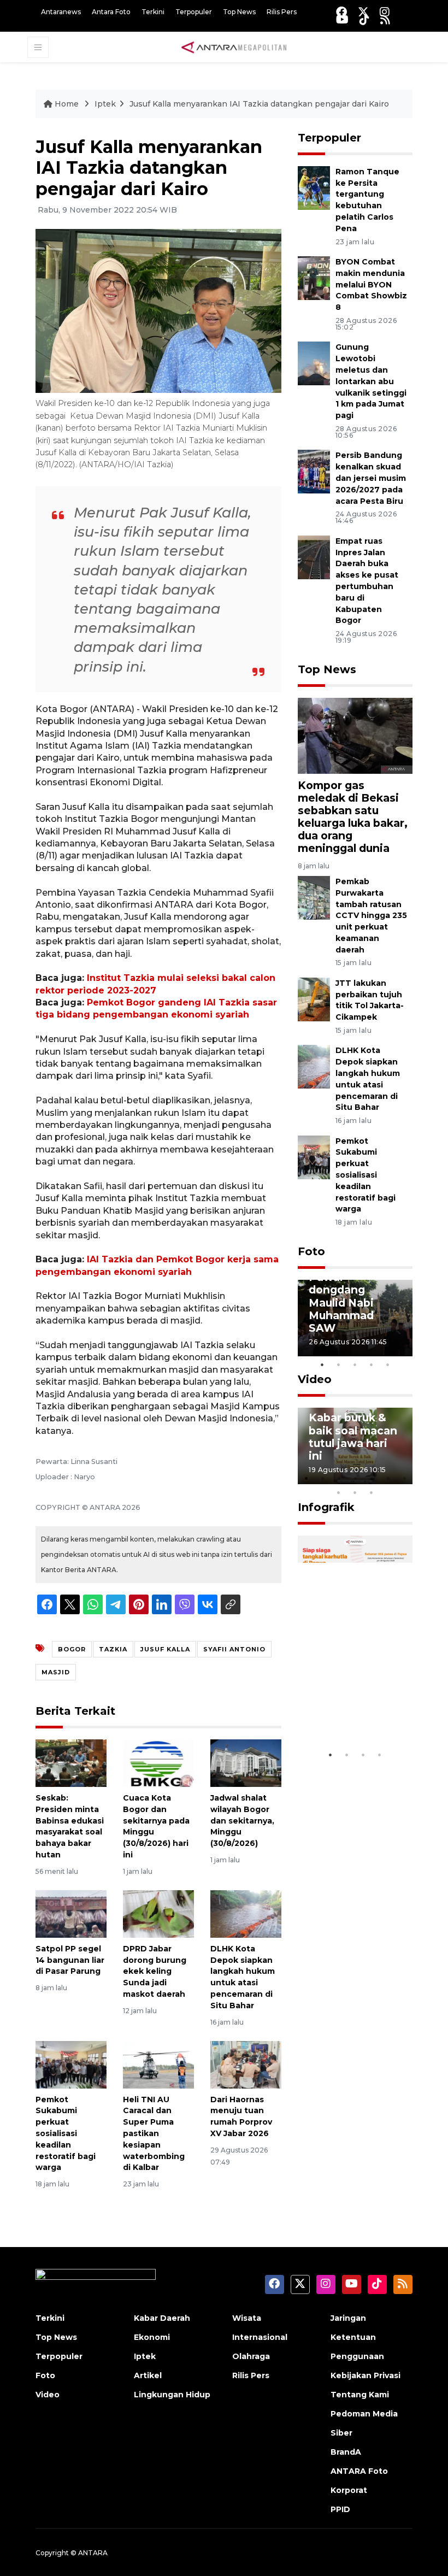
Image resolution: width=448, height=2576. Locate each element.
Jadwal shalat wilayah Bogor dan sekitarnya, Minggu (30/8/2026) (242, 1821)
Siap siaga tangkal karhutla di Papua (353, 1705)
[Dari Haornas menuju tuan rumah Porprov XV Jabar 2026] (246, 2064)
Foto (311, 1251)
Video (315, 1379)
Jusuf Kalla (165, 1649)
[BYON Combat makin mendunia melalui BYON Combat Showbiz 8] (314, 277)
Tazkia (113, 1649)
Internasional (260, 2337)
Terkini (153, 12)
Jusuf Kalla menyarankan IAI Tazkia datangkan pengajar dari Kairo (259, 104)
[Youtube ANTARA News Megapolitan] (342, 19)
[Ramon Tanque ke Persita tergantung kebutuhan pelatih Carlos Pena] (314, 187)
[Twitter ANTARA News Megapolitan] (363, 12)
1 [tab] (322, 1365)
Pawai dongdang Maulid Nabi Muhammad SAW (341, 1302)
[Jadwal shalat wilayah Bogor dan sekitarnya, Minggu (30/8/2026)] (246, 1763)
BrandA (346, 2452)
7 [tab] (404, 1478)
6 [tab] (388, 1478)
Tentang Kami (360, 2395)
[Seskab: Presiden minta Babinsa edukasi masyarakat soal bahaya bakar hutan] (71, 1763)
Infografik (326, 1507)
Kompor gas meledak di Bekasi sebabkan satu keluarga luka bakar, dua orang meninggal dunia (353, 817)
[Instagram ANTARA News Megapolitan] (385, 12)
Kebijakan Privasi (366, 2375)
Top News (239, 12)
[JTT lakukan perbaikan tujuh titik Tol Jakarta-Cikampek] (314, 999)
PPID (340, 2509)
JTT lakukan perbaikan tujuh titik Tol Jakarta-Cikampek (370, 1000)
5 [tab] (388, 1365)
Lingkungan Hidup (172, 2395)
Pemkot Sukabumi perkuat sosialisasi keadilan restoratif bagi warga (66, 2134)
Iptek (105, 104)
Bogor (72, 1649)
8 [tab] (339, 1492)
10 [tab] (372, 1492)
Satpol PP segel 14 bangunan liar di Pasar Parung (70, 1960)
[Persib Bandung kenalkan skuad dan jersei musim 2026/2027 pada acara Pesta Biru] (314, 471)
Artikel (148, 2375)
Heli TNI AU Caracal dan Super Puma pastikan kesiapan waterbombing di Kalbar (154, 2134)
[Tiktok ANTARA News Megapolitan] (364, 19)
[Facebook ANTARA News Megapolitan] (341, 12)
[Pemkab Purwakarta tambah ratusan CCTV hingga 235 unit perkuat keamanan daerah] (314, 897)
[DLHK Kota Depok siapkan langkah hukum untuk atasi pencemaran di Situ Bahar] (246, 1913)
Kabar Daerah (162, 2318)
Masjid (56, 1672)
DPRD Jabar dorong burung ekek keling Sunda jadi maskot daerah (155, 1971)
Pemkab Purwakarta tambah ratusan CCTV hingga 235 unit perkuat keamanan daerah (371, 916)
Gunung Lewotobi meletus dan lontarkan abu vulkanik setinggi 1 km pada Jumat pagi (371, 381)
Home (67, 104)
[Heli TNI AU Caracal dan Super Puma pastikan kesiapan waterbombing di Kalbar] (158, 2064)
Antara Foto (111, 12)
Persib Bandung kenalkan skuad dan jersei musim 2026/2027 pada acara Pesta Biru (371, 478)
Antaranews (61, 12)
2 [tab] (339, 1365)
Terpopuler (194, 12)
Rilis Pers (282, 12)
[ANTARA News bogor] (234, 46)
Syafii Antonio (234, 1649)
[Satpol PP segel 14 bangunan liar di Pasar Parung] (71, 1913)
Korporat (349, 2490)
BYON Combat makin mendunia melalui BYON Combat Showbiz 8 (371, 284)
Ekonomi (152, 2337)
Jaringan (348, 2318)
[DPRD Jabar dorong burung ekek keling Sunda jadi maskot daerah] (158, 1913)
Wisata (247, 2318)
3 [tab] (355, 1365)
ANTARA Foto (359, 2471)
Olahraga (251, 2356)
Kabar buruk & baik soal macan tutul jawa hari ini (353, 1436)
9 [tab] (355, 1492)
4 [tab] (372, 1365)
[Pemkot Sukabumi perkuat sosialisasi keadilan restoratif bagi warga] (71, 2064)
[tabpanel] (355, 1318)
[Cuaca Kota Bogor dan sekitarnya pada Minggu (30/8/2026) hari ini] (158, 1763)
